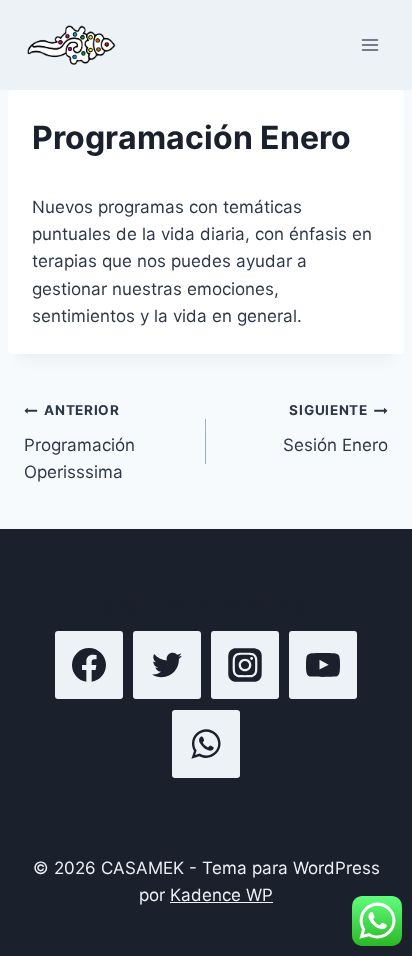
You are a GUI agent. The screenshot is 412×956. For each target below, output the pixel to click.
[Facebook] (89, 665)
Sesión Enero (335, 428)
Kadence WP (221, 895)
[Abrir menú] (369, 44)
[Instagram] (245, 665)
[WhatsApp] (206, 744)
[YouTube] (323, 665)
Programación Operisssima (79, 442)
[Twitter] (167, 665)
